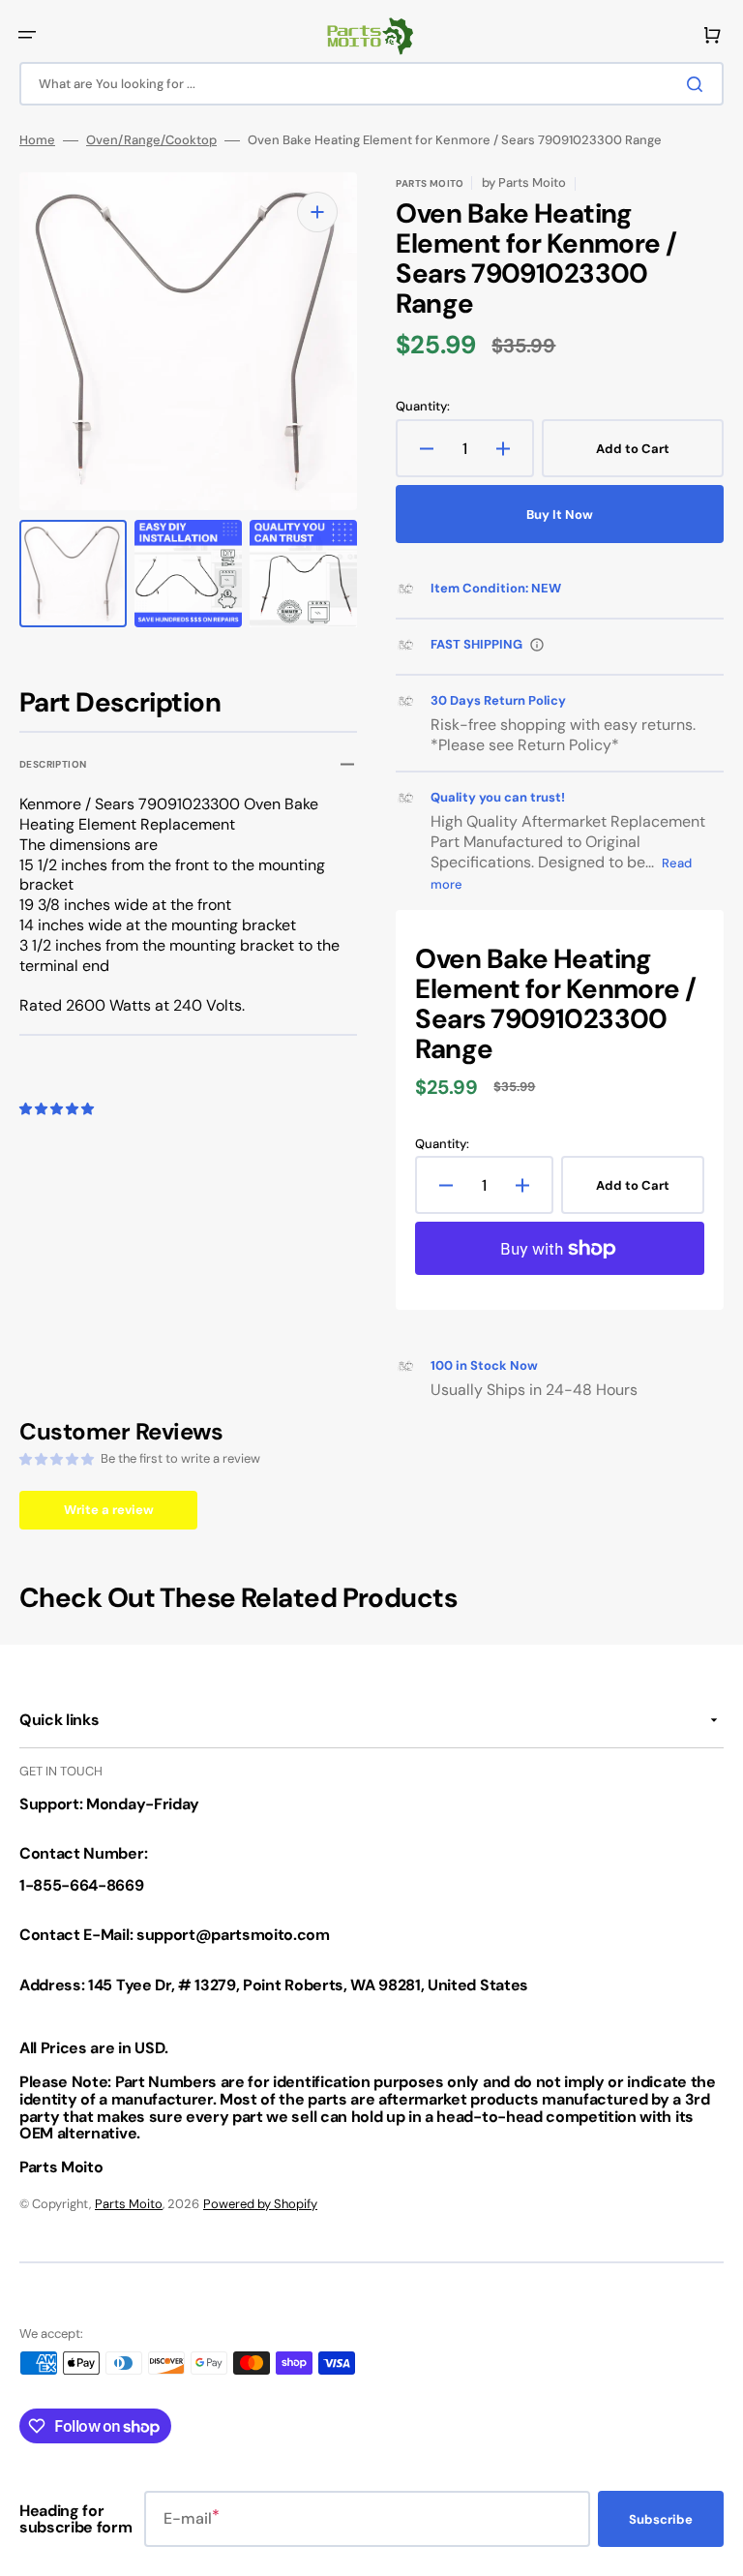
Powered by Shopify (260, 2204)
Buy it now (560, 515)
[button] (27, 35)
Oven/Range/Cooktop (151, 140)
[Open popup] (537, 645)
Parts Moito (129, 2204)
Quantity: (423, 407)
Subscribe (661, 2519)
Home (37, 140)
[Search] (698, 84)
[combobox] (371, 84)
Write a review (109, 1510)
